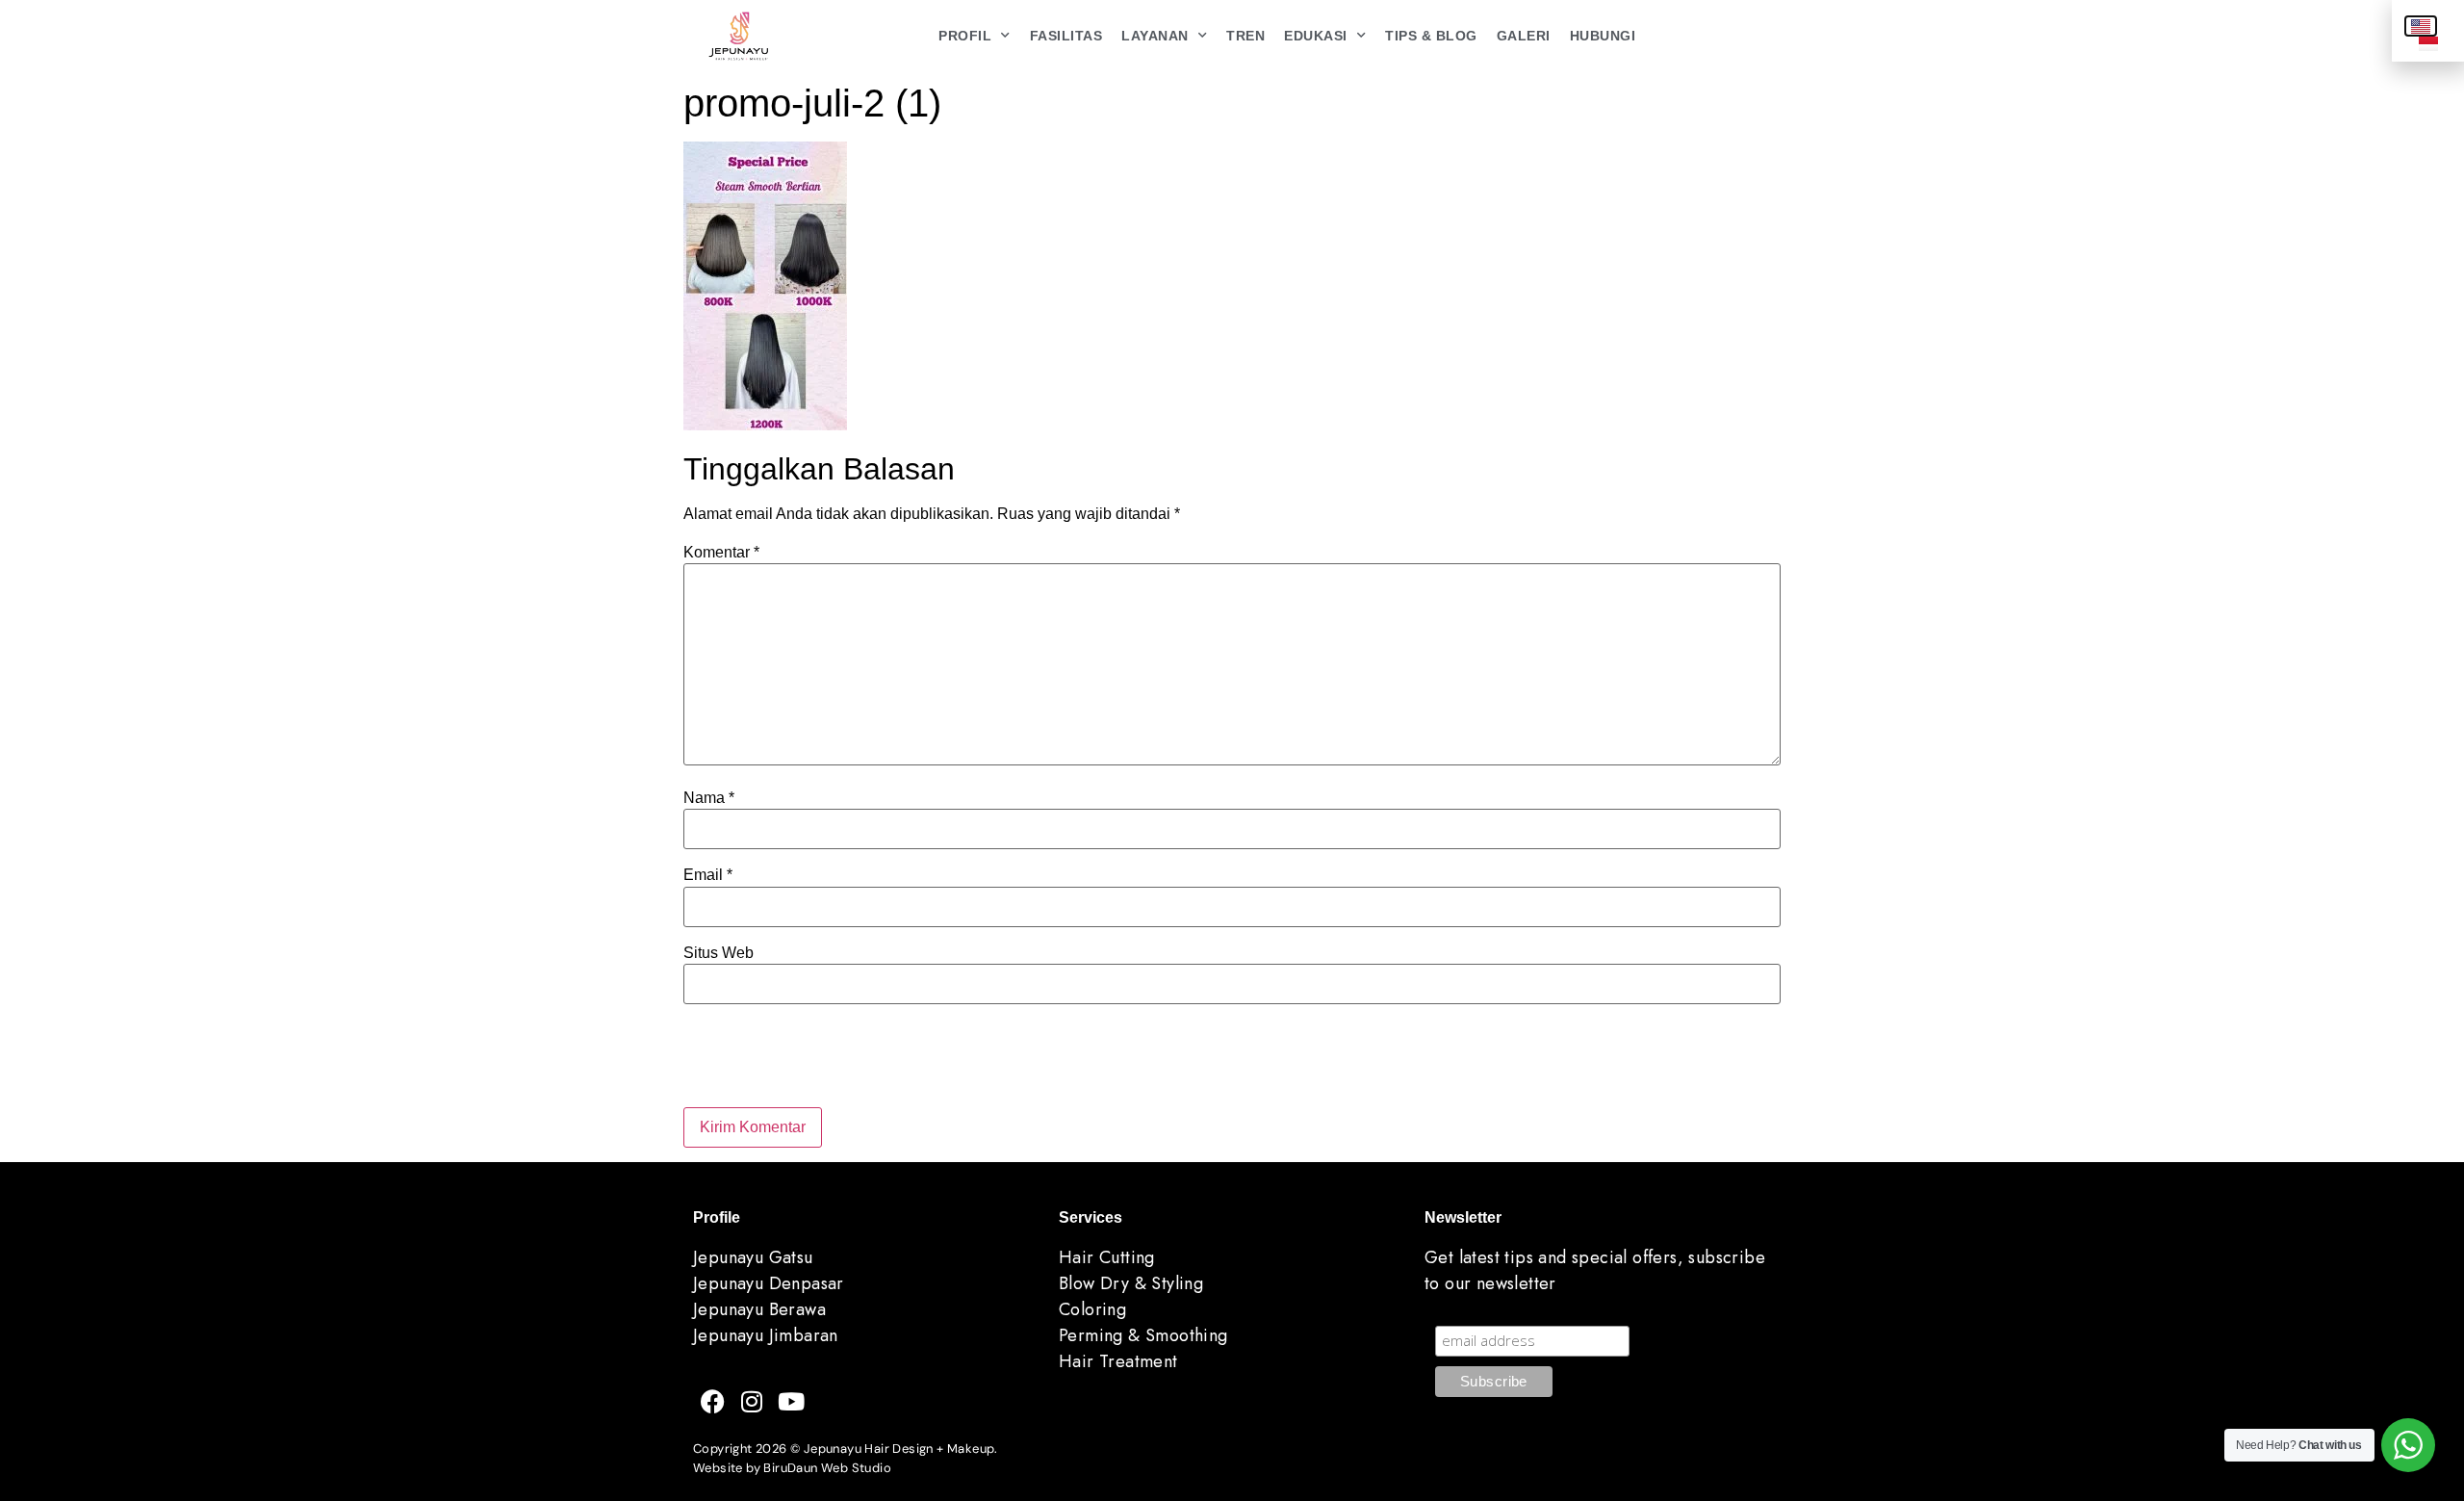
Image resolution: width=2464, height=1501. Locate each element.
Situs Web (719, 953)
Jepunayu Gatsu (753, 1257)
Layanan (1155, 36)
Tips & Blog (1431, 36)
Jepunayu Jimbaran (766, 1335)
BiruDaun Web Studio (827, 1468)
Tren (1245, 36)
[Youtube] (791, 1401)
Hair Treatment (1118, 1361)
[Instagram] (752, 1401)
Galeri (1524, 36)
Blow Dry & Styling (1131, 1283)
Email (708, 875)
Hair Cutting (1107, 1257)
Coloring (1092, 1309)
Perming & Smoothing (1143, 1335)
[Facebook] (712, 1401)
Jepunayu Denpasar (769, 1283)
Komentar (721, 553)
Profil (965, 36)
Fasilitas (1066, 36)
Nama (709, 798)
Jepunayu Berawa (759, 1309)
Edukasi (1316, 36)
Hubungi (1603, 36)
